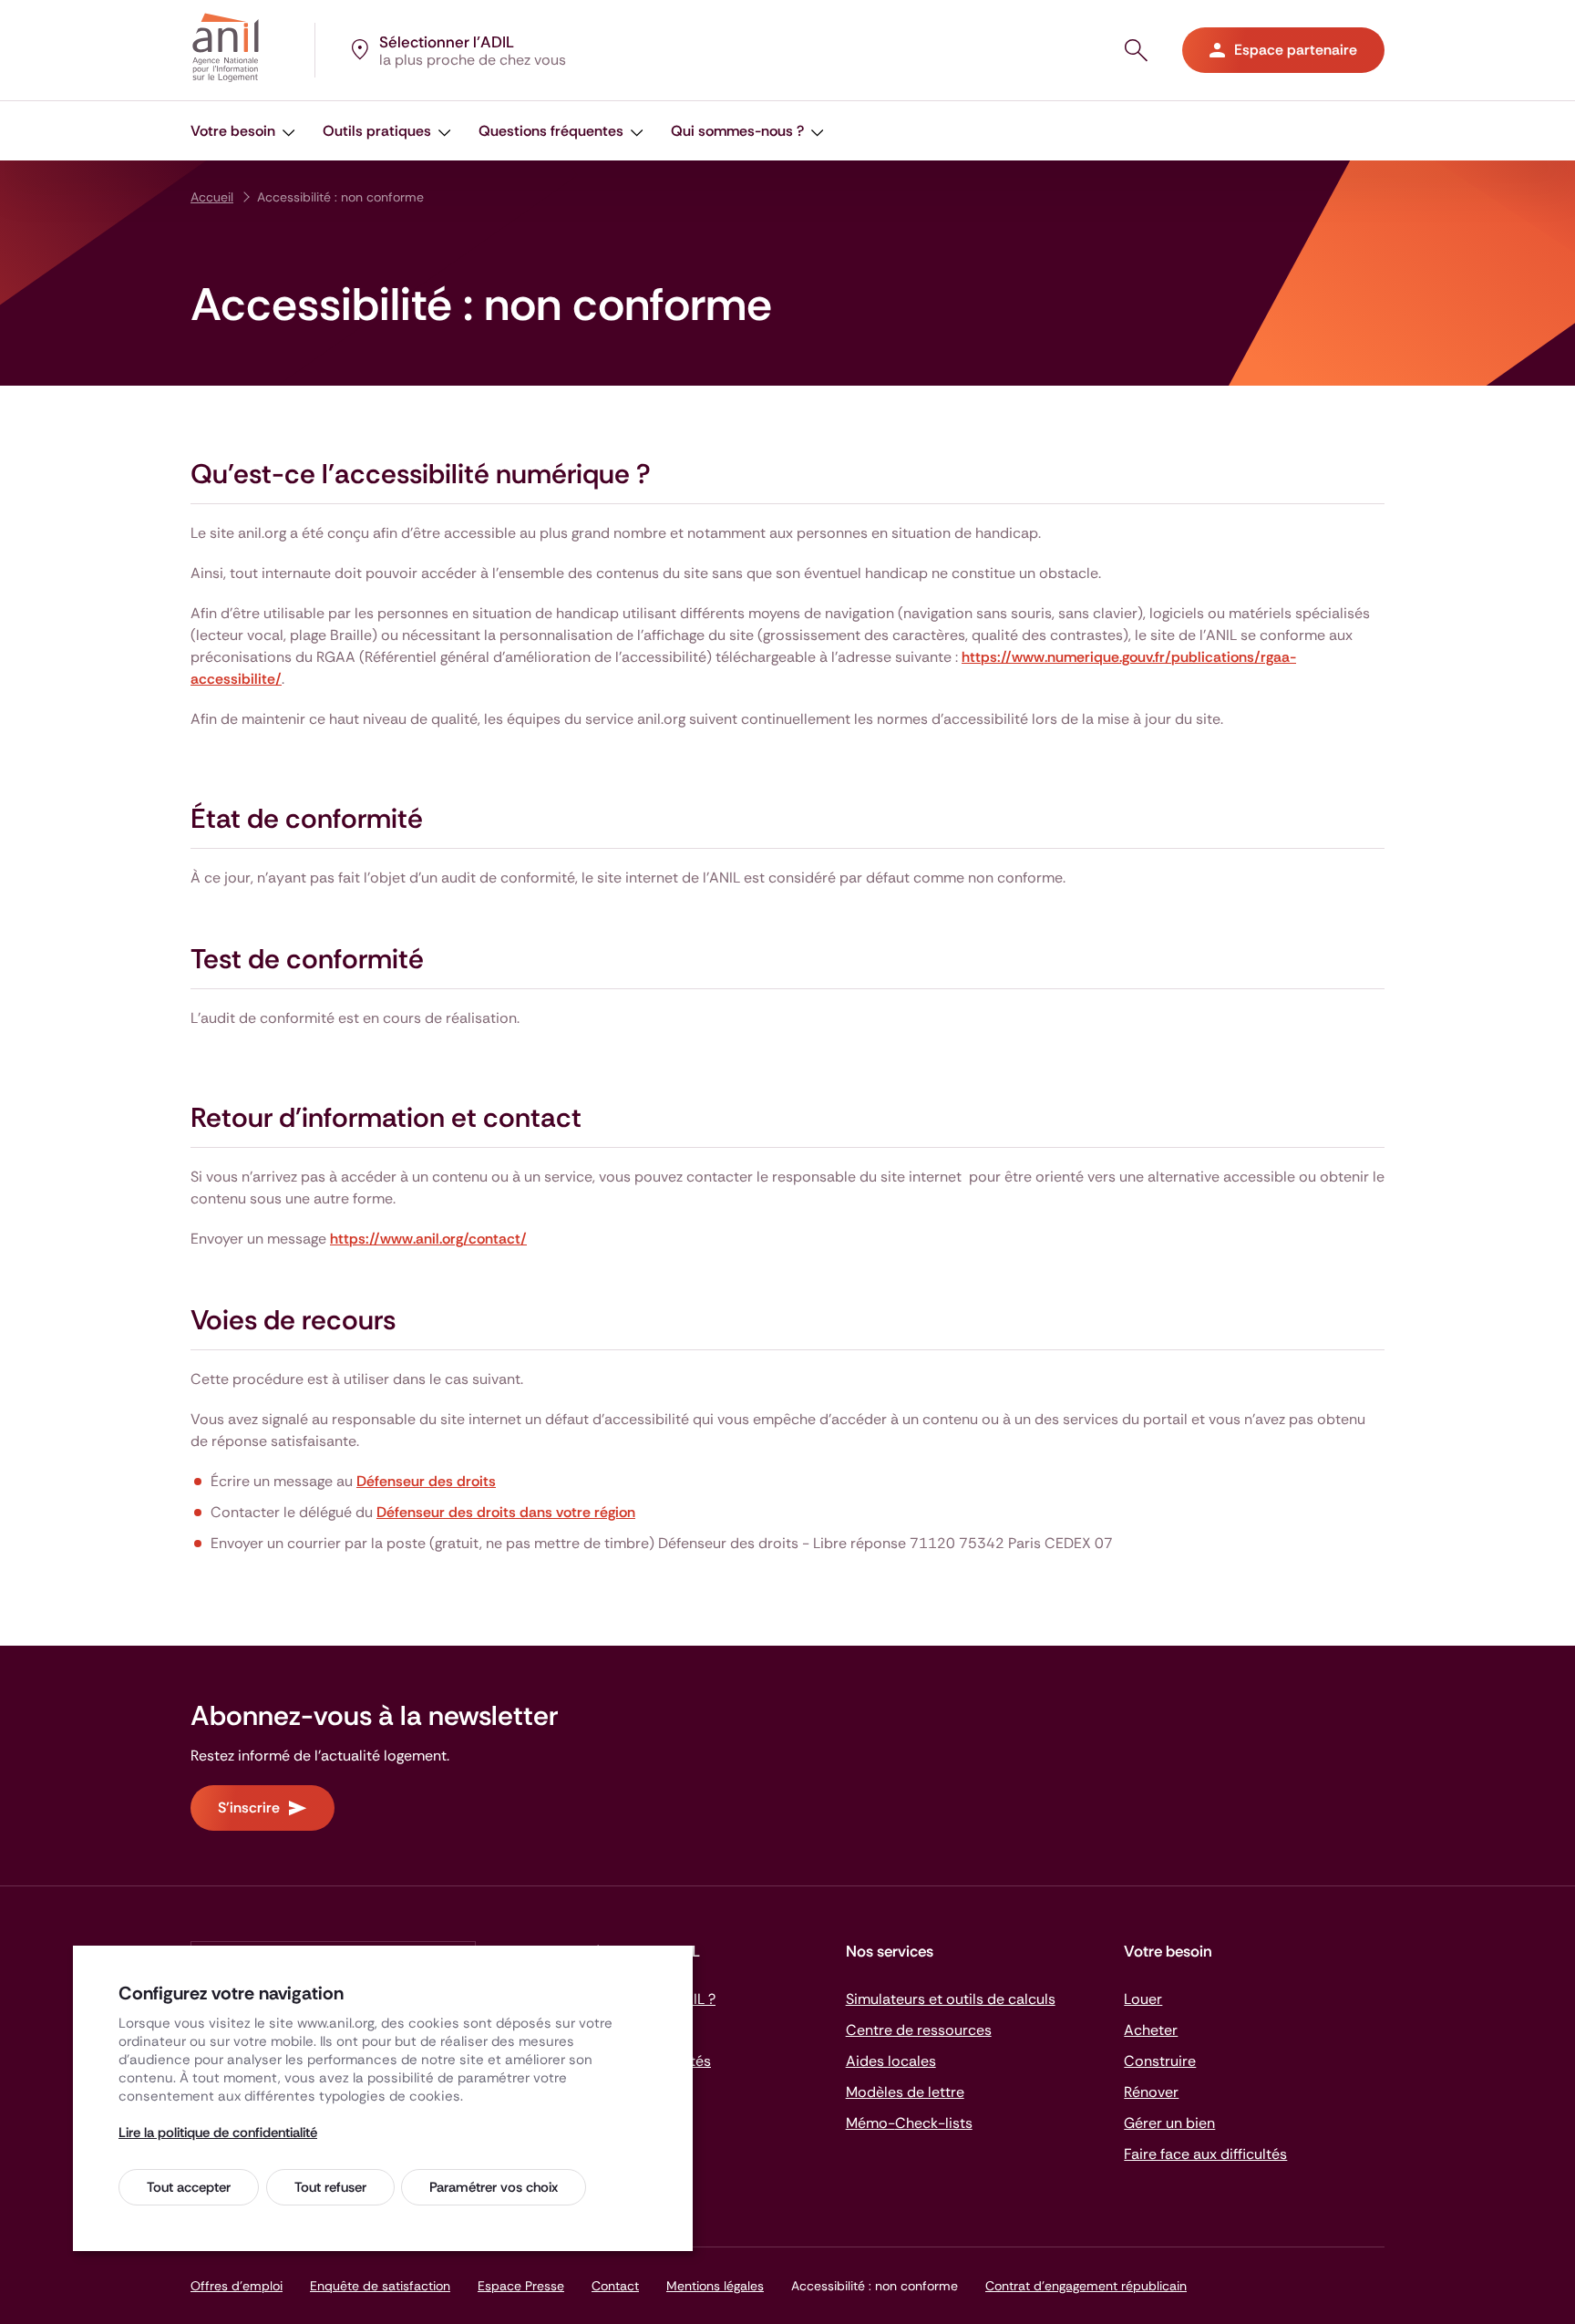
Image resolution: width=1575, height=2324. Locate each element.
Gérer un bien (1169, 2123)
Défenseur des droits (426, 1481)
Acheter (1151, 2030)
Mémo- (909, 2123)
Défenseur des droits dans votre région (506, 1512)
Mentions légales (715, 2286)
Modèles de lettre (905, 2092)
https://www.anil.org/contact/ (428, 1239)
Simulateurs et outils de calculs (951, 1999)
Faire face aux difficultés (1205, 2154)
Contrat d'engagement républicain (1086, 2286)
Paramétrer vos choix (494, 2187)
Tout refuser (330, 2187)
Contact (615, 2286)
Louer (1143, 1999)
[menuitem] (243, 131)
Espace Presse (521, 2286)
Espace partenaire (1296, 50)
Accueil (212, 197)
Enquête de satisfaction (380, 2286)
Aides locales (891, 2061)
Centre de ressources (919, 2030)
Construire (1160, 2061)
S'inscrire (249, 1808)
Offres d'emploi (237, 2286)
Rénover (1151, 2092)
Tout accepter (189, 2187)
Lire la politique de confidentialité (218, 2133)
